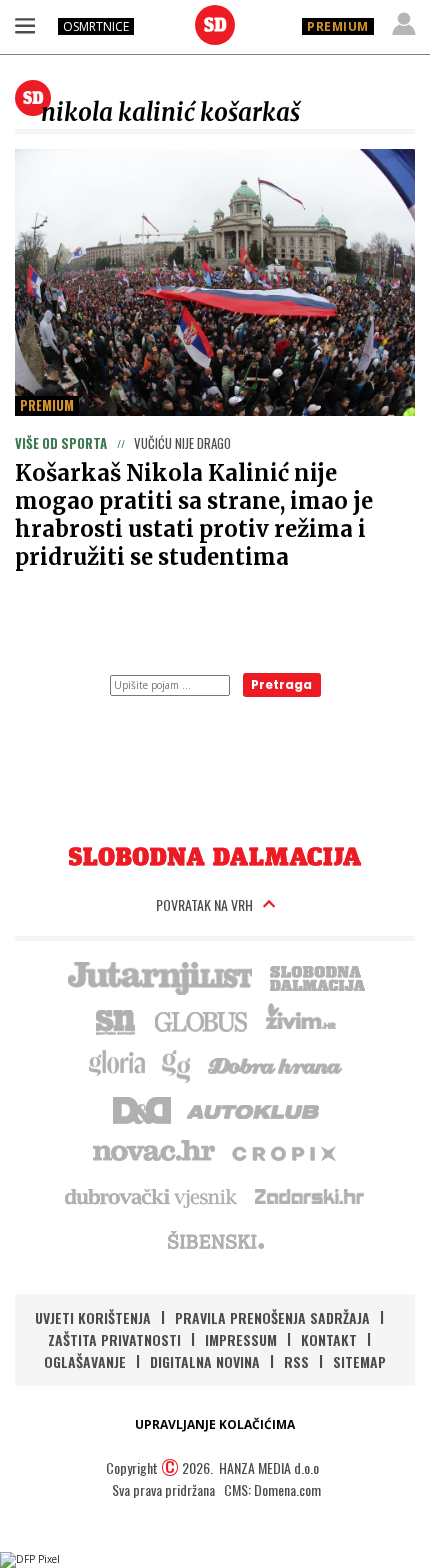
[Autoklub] (254, 1108)
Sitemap (359, 1361)
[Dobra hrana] (276, 1064)
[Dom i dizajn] (142, 1108)
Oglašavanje (85, 1361)
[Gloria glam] (177, 1064)
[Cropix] (282, 1152)
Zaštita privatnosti (114, 1339)
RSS (296, 1361)
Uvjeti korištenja (93, 1317)
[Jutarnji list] (159, 976)
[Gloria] (116, 1064)
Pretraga (281, 684)
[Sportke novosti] (116, 1020)
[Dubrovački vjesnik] (152, 1196)
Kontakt (329, 1339)
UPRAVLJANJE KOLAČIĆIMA (215, 1424)
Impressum (241, 1339)
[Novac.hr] (154, 1152)
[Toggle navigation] (25, 25)
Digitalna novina (205, 1361)
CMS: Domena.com (272, 1489)
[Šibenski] (215, 1240)
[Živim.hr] (301, 1020)
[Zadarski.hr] (310, 1196)
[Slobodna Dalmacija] (215, 25)
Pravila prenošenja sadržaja (272, 1317)
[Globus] (202, 1020)
